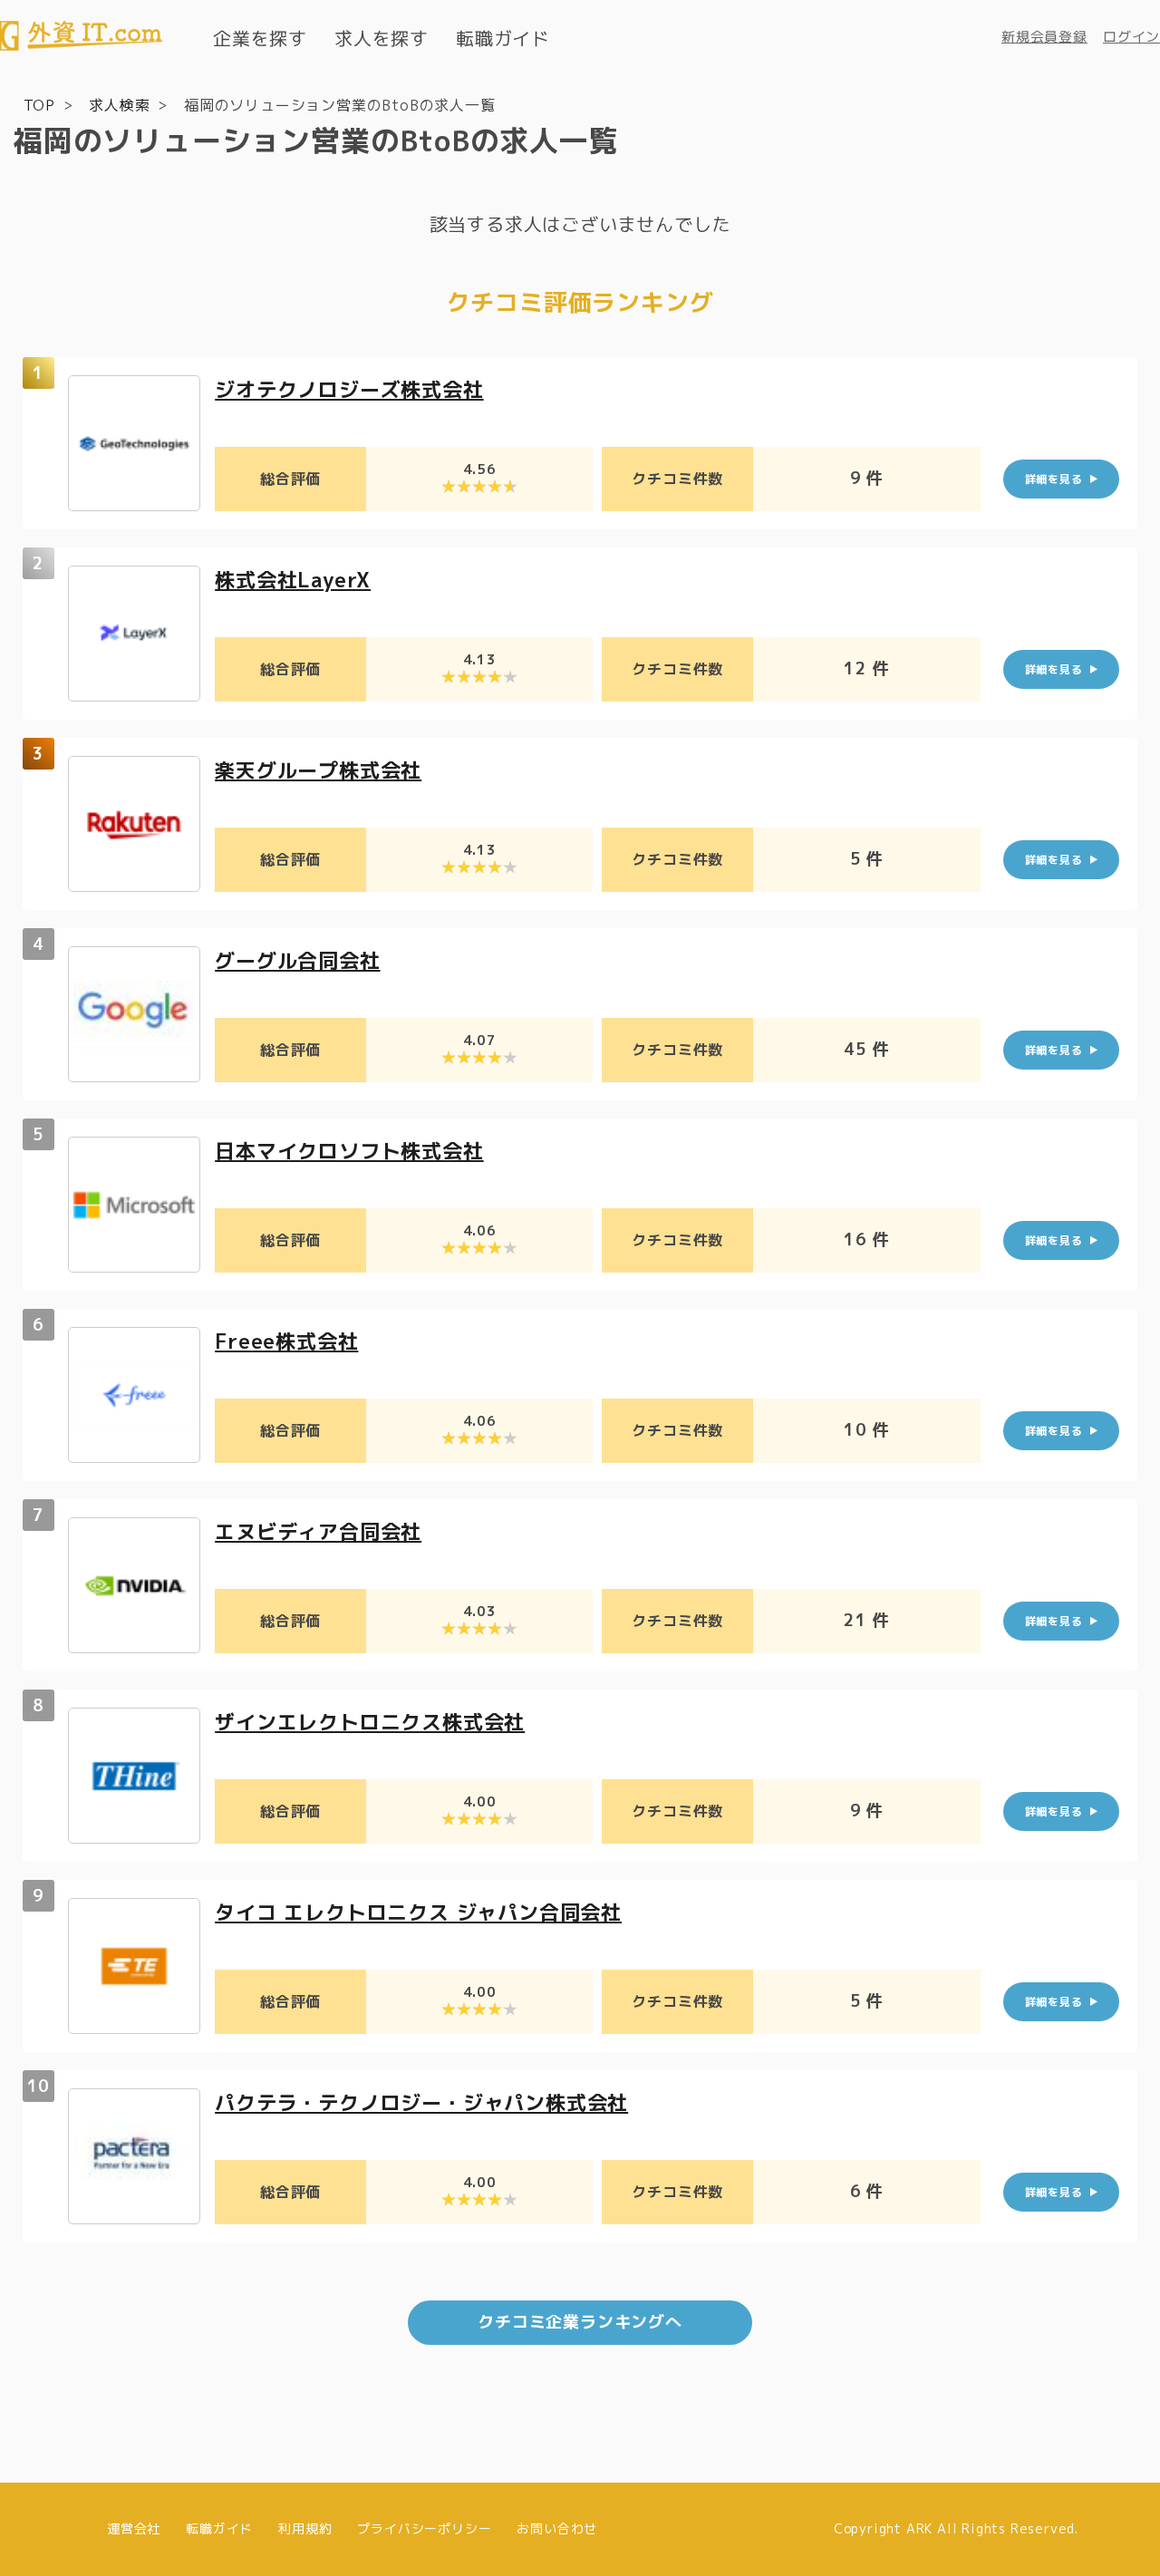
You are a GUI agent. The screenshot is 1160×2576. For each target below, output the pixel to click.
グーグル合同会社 (297, 960)
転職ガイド (503, 38)
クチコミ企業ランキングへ (580, 2322)
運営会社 (134, 2528)
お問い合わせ (557, 2528)
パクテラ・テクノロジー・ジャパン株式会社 (421, 2102)
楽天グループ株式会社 (318, 770)
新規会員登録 (1044, 37)
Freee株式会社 (286, 1341)
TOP (39, 105)
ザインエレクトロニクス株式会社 (370, 1722)
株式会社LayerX (293, 580)
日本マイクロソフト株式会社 (349, 1151)
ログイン (1131, 37)
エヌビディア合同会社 (318, 1531)
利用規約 (305, 2528)
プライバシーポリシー (424, 2528)
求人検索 (119, 105)
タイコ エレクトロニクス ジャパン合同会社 (418, 1912)
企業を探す (260, 38)
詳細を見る (1054, 479)
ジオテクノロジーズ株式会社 (349, 389)
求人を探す (382, 38)
